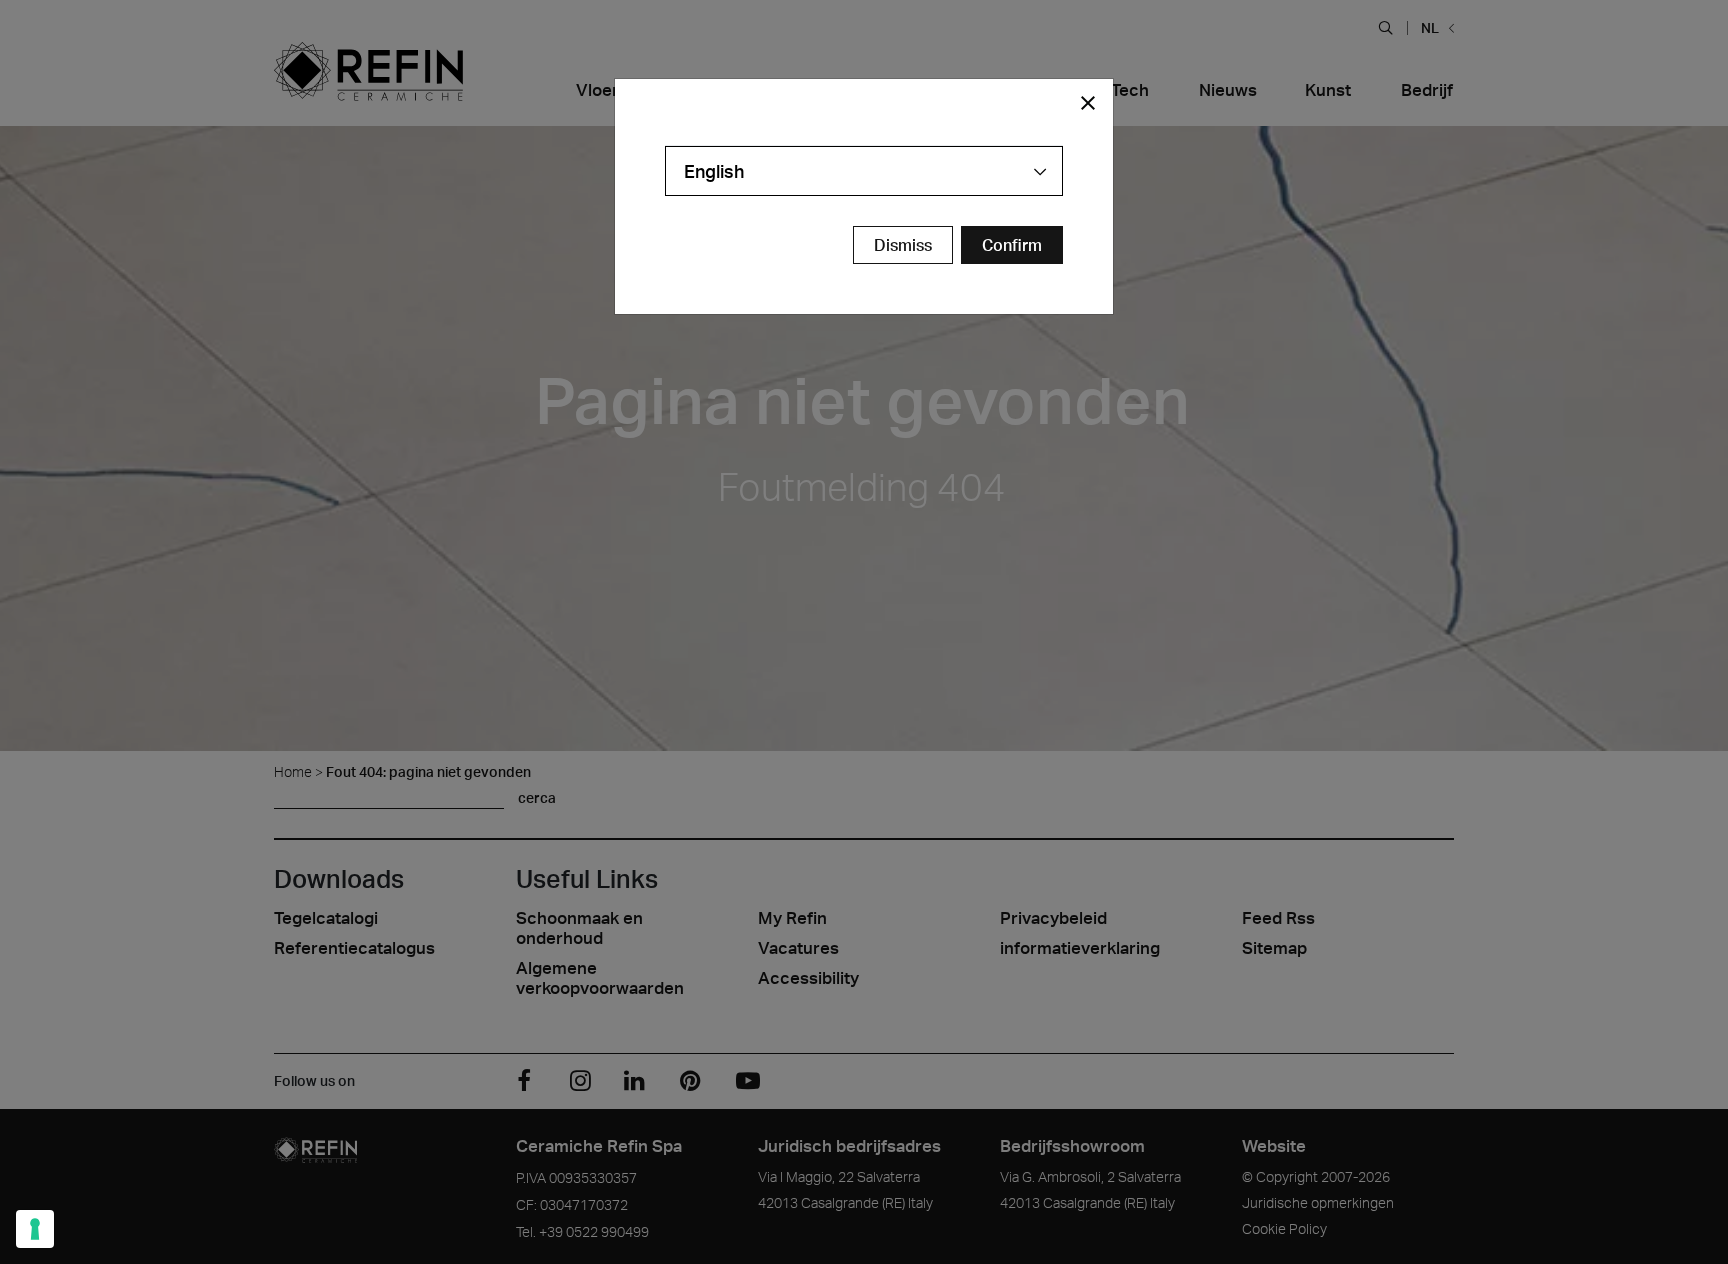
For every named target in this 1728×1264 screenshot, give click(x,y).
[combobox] (864, 171)
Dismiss (903, 245)
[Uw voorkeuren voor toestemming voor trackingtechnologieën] (35, 1229)
